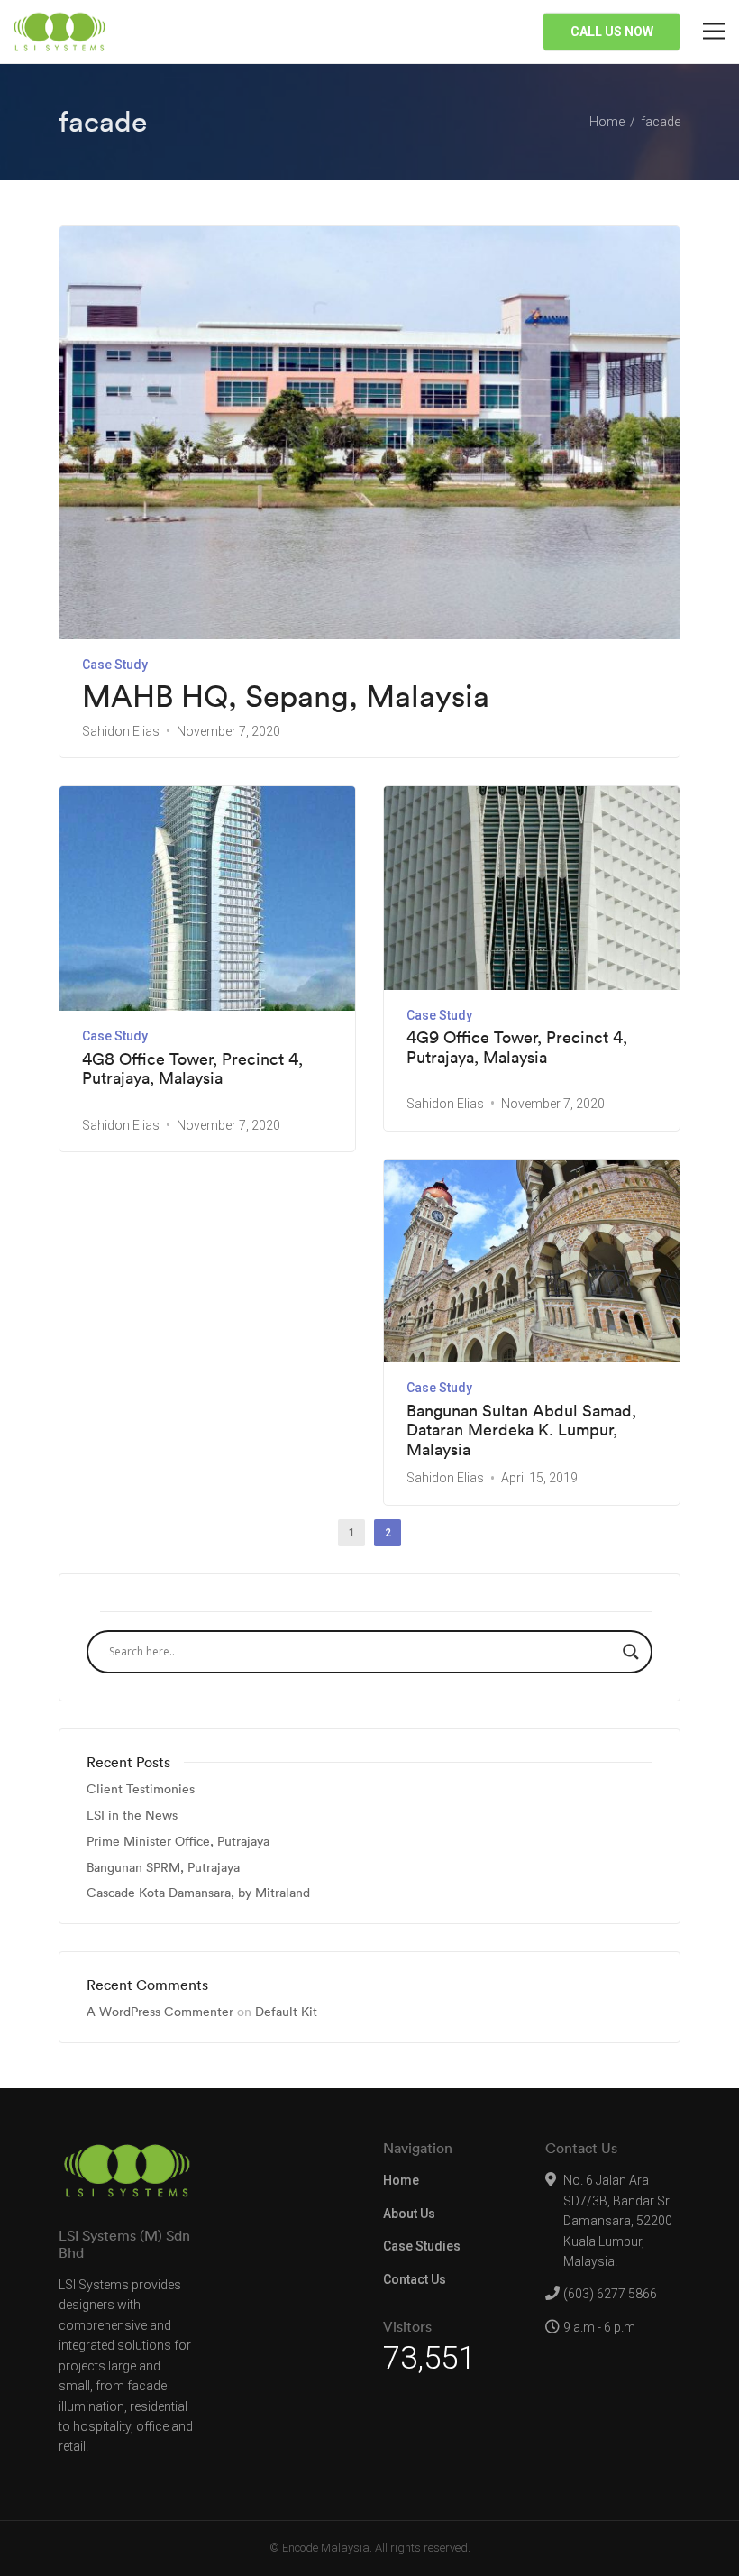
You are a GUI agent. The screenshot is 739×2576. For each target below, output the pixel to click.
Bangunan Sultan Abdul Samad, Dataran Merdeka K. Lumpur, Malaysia (521, 1430)
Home (401, 2180)
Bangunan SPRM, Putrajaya (163, 1868)
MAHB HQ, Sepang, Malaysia (286, 697)
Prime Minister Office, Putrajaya (178, 1842)
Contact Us (415, 2279)
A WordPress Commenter (160, 2012)
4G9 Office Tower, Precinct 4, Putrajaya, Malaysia (517, 1047)
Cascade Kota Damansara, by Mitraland (198, 1893)
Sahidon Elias (121, 731)
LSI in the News (132, 1815)
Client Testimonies (141, 1789)
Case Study (115, 665)
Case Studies (422, 2246)
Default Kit (286, 2012)
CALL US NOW (612, 32)
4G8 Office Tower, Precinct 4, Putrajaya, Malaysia (192, 1069)
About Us (409, 2214)
